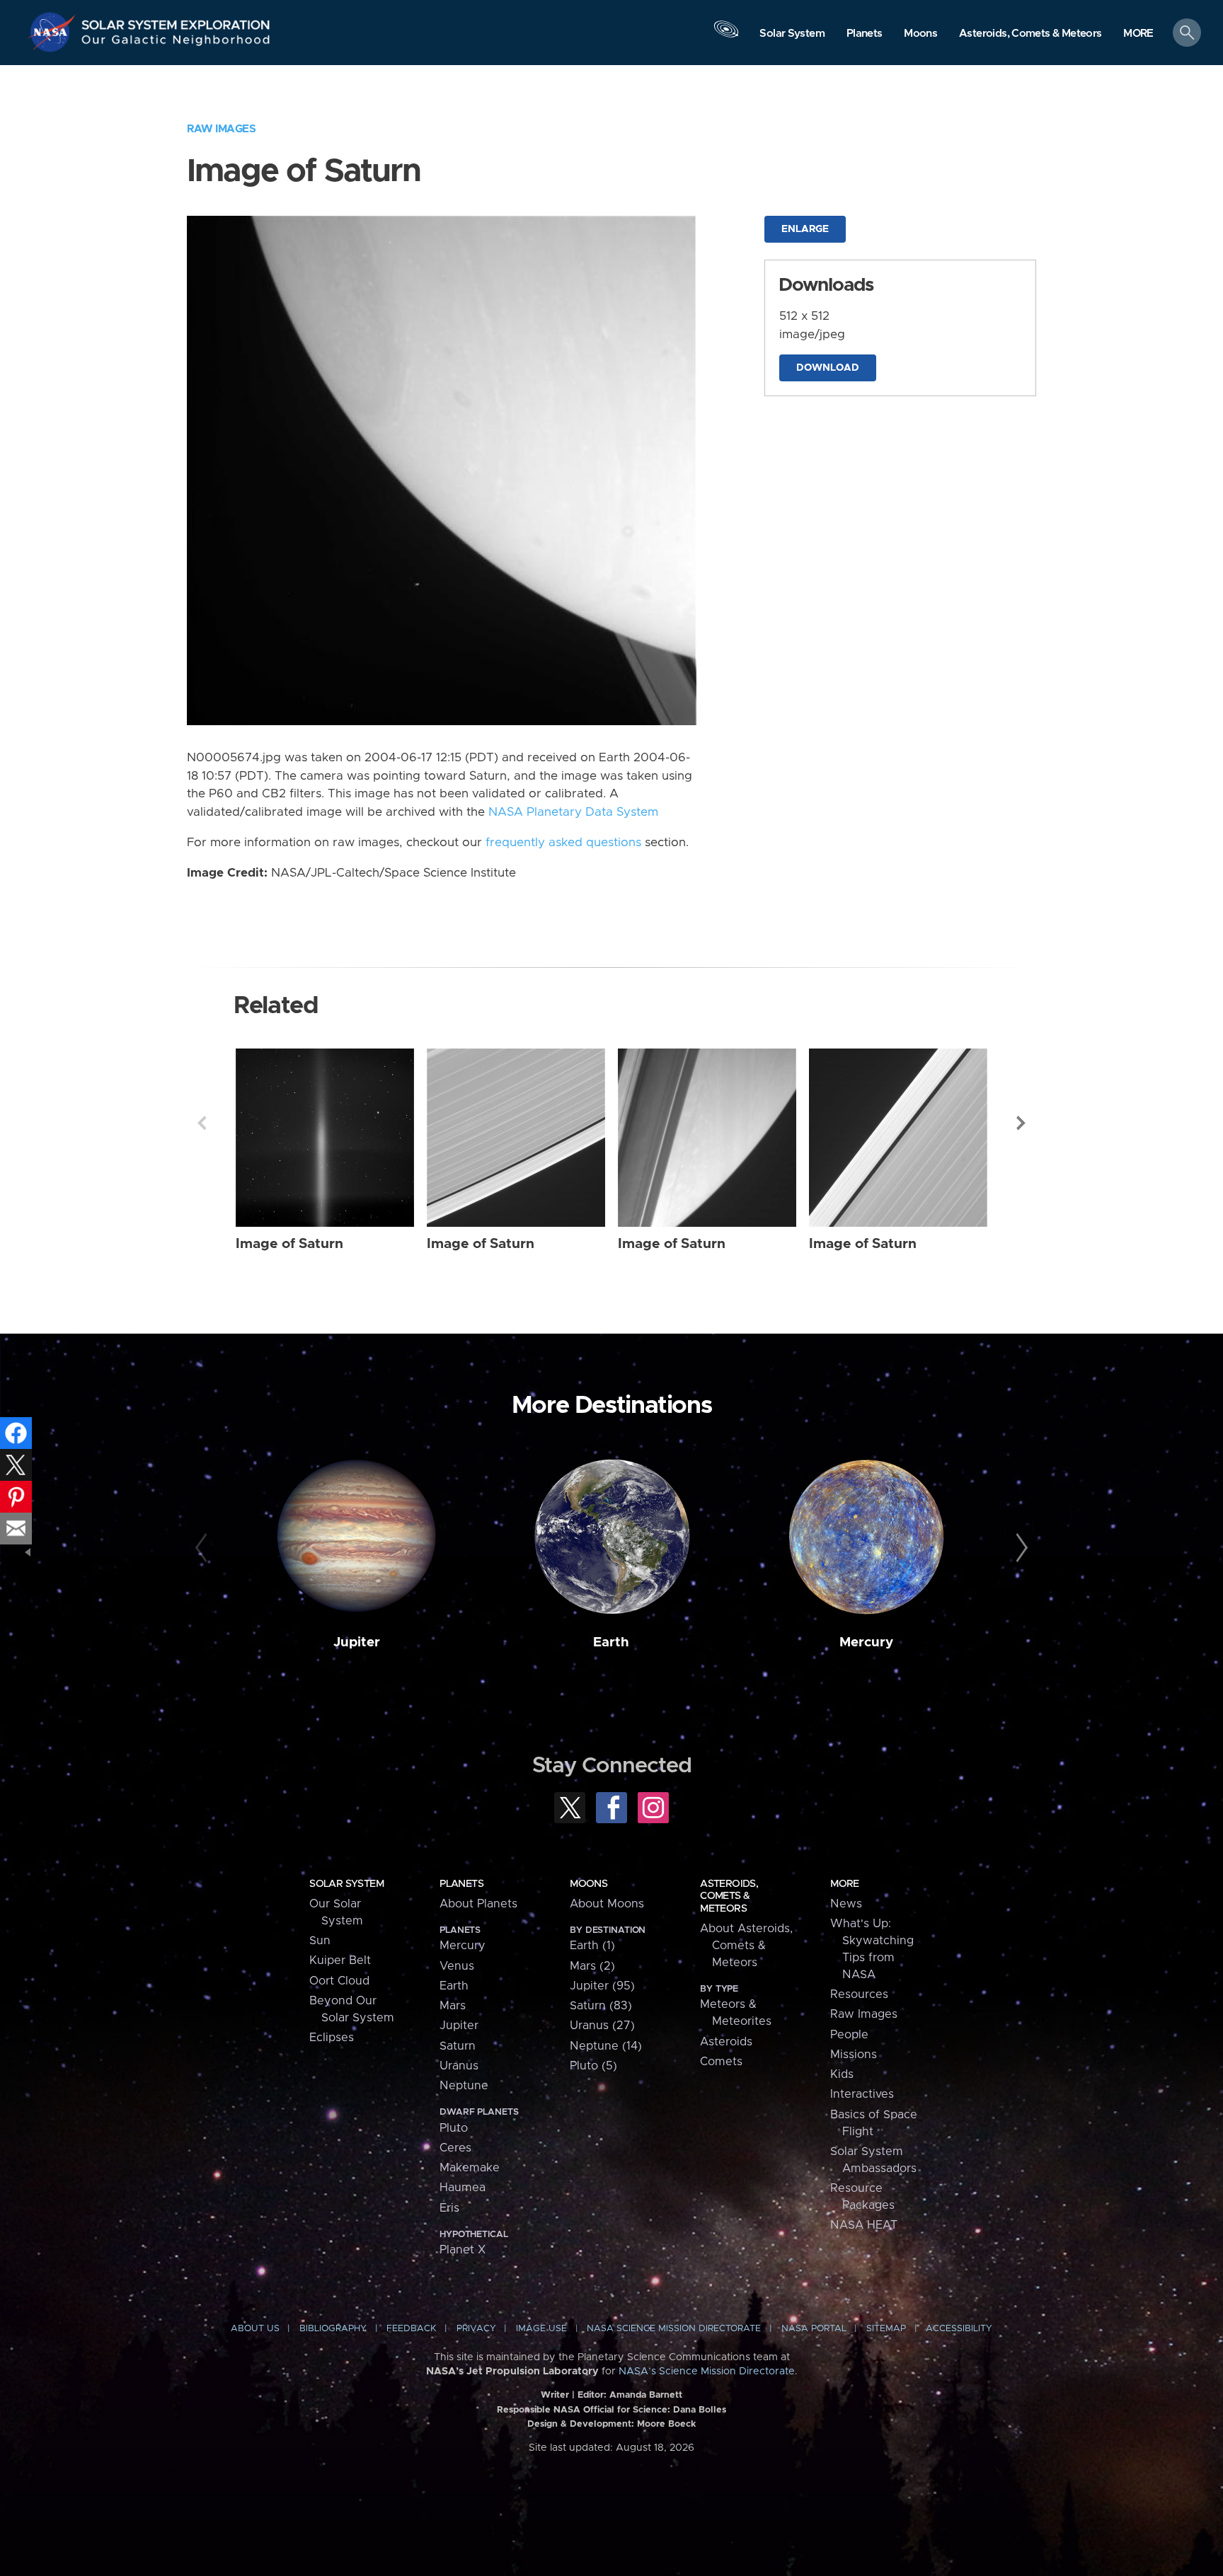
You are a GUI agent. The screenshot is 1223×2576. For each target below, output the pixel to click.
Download (828, 368)
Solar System (346, 1884)
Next (1021, 1123)
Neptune (464, 2086)
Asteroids (726, 2042)
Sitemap (886, 2329)
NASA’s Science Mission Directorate (707, 2372)
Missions (854, 2055)
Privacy (476, 2329)
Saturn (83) (601, 2006)
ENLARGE (805, 229)
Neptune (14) (606, 2046)
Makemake (470, 2168)
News (846, 1904)
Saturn (458, 2046)
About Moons (607, 1904)
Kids (842, 2074)
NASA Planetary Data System (573, 812)
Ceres (455, 2148)
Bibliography (333, 2329)
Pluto (454, 2128)
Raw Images (221, 129)
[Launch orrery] (726, 36)
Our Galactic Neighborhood (176, 43)
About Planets (478, 1904)
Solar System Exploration (176, 21)
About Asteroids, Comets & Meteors (746, 1946)
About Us (255, 2329)
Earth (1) (592, 1946)
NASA (54, 32)
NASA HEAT (864, 2225)
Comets (721, 2062)
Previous (202, 1123)
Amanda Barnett (646, 2395)
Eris (449, 2208)
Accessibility (959, 2329)
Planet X (463, 2250)
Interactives (862, 2094)
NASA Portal (814, 2329)
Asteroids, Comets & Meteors (729, 1896)
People (849, 2035)
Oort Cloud (339, 1981)
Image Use (541, 2329)
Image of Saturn (289, 1244)
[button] (1138, 34)
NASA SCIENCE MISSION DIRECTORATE (674, 2329)
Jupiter (357, 1642)
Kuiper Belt (340, 1960)
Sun (320, 1941)
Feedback (411, 2329)
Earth (611, 1642)
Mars (453, 2006)
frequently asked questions (563, 843)
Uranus (459, 2066)
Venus (457, 1966)
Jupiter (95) (602, 1986)
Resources (859, 1994)
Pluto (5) (593, 2066)
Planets (461, 1884)
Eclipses (332, 2038)
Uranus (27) (602, 2026)
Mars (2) (592, 1966)
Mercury (866, 1642)
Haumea (463, 2188)
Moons (588, 1884)
